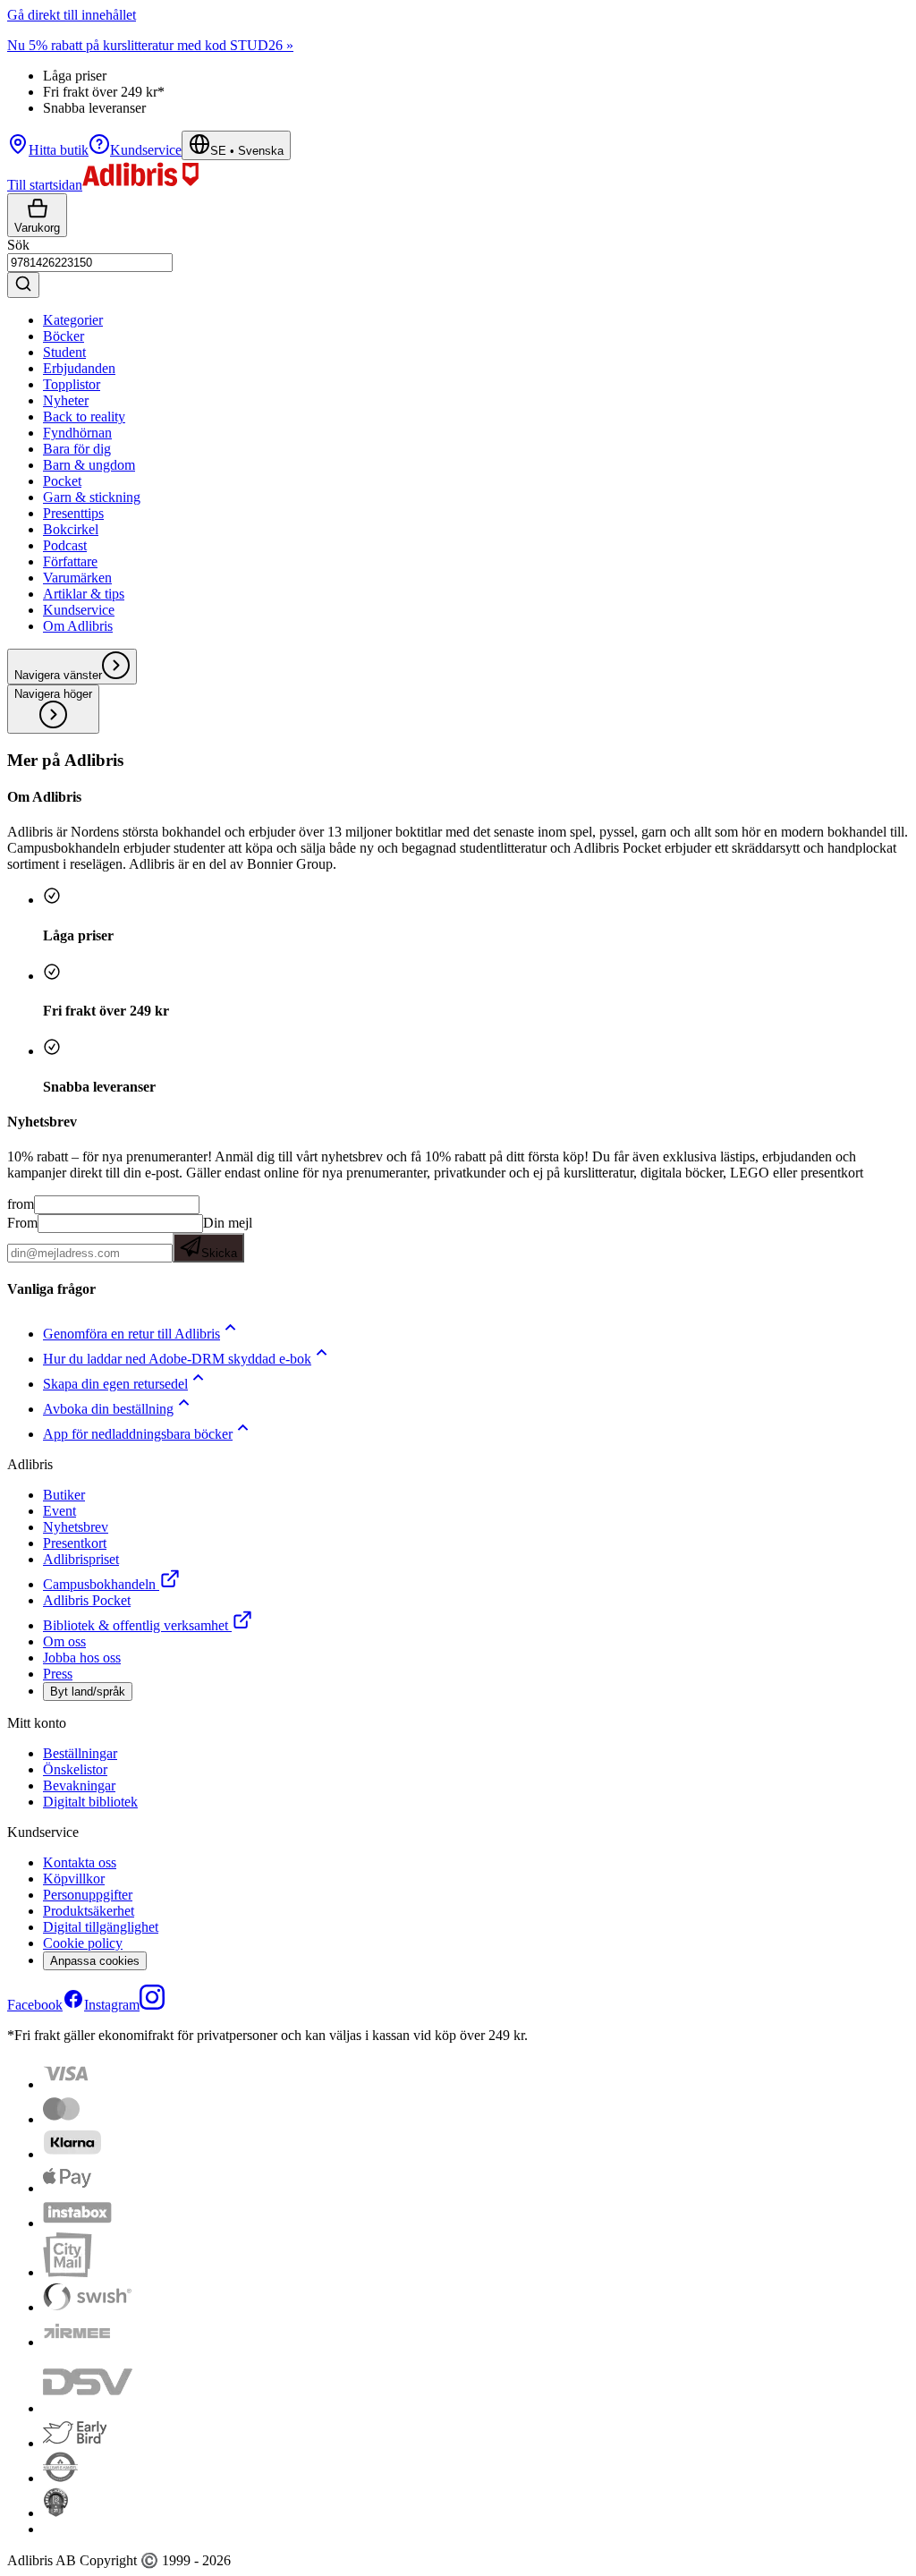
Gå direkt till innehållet (72, 15)
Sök (18, 245)
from (21, 1204)
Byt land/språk (88, 1692)
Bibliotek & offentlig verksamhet (136, 1625)
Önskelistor (75, 1769)
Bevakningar (79, 1785)
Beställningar (80, 1753)
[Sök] (23, 285)
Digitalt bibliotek (90, 1802)
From (22, 1223)
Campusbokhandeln (99, 1584)
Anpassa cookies (95, 1961)
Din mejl (227, 1237)
